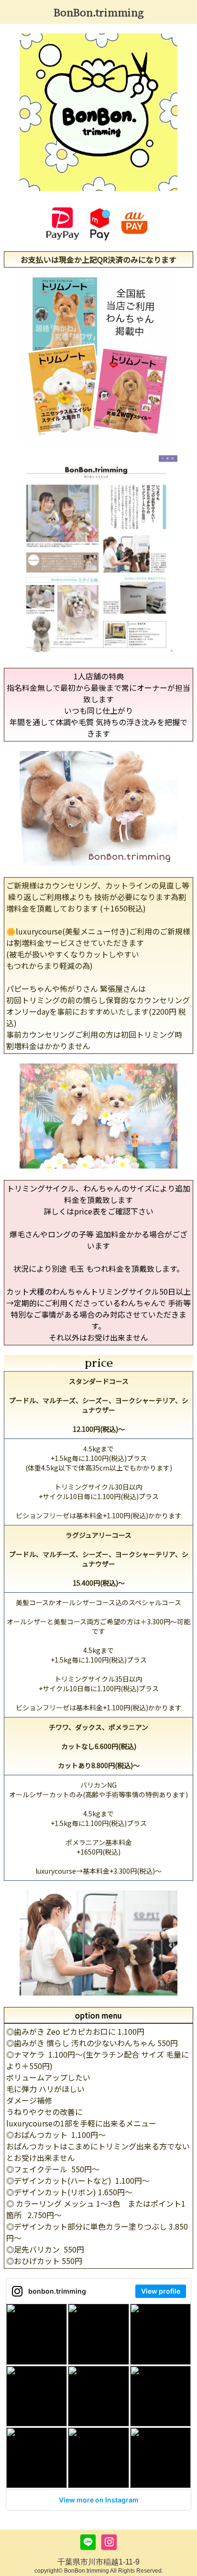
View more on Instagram (99, 2500)
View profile (161, 2291)
